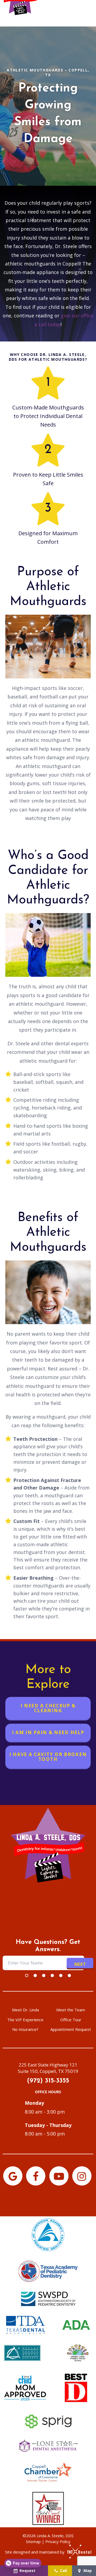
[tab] (27, 1975)
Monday (34, 2103)
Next (80, 1964)
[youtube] (59, 2176)
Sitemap (33, 2541)
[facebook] (36, 2176)
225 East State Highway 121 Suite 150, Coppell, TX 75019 (48, 2068)
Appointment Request (71, 2029)
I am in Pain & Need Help (48, 1732)
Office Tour (71, 2020)
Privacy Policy (58, 2541)
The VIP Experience (25, 2020)
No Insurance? (25, 2029)
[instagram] (82, 2176)
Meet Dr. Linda (25, 2010)
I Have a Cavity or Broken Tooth (48, 1757)
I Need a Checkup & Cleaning (48, 1708)
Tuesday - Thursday (48, 2125)
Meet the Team (71, 2010)
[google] (13, 2176)
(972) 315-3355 (48, 2081)
